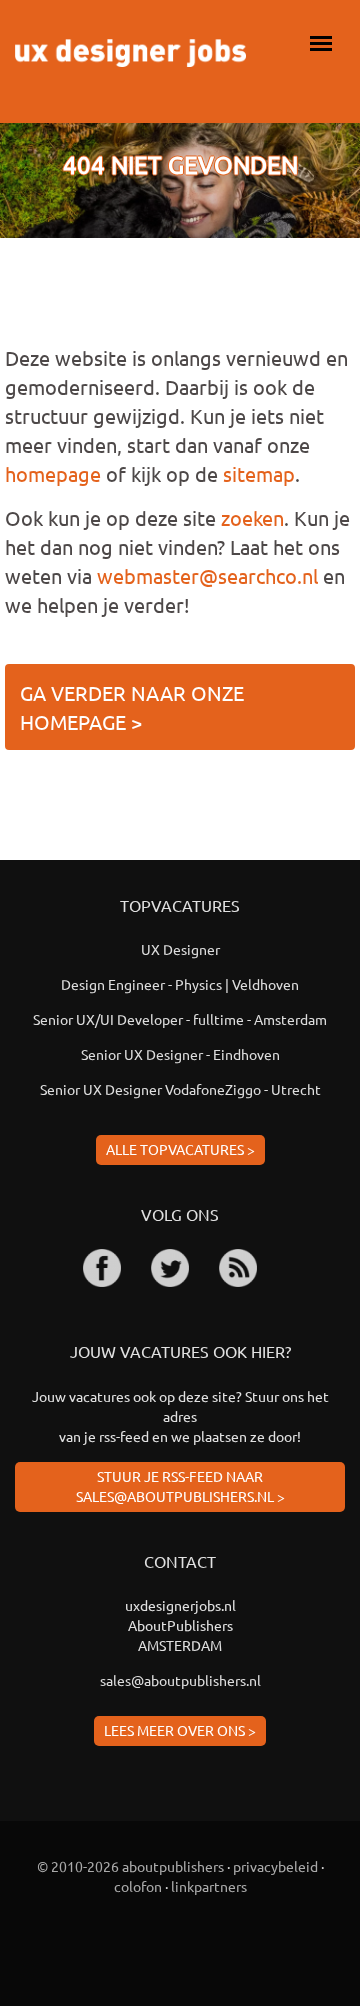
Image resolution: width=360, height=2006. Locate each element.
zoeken (252, 517)
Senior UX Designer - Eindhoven (180, 1054)
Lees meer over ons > (180, 1730)
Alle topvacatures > (180, 1149)
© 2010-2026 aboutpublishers (130, 1866)
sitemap (259, 473)
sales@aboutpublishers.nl (180, 1680)
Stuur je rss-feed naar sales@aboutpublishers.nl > (180, 1486)
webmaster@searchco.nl (207, 575)
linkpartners (209, 1886)
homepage (53, 473)
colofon (138, 1886)
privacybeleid (275, 1866)
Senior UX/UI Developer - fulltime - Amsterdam (180, 1019)
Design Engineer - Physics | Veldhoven (180, 984)
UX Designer (180, 949)
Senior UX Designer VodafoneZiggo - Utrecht (180, 1089)
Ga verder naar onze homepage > (132, 707)
